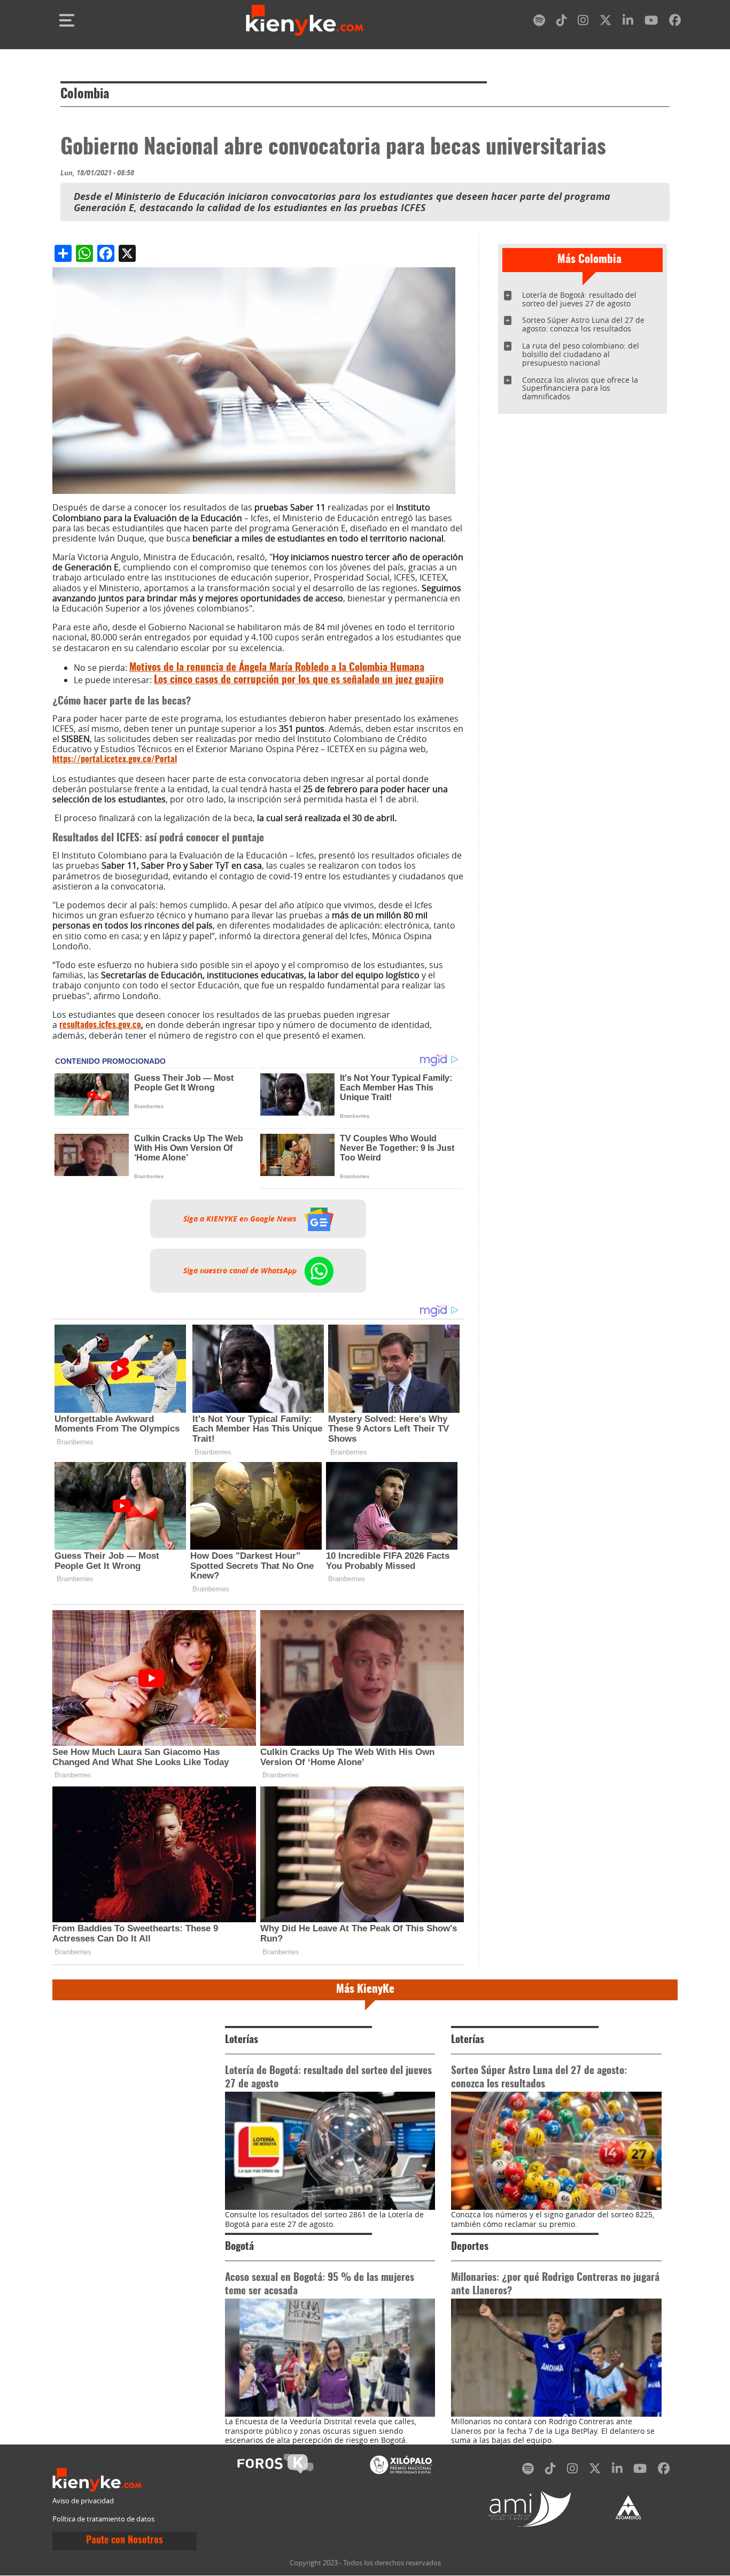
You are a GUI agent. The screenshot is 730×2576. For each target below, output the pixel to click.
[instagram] (583, 22)
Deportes (470, 2247)
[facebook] (675, 22)
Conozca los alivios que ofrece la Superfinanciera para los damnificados (580, 388)
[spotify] (539, 22)
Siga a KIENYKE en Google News (241, 1219)
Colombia (85, 95)
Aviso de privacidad (83, 2501)
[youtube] (651, 22)
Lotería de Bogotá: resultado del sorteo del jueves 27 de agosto (579, 299)
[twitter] (605, 22)
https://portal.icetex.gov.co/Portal (115, 760)
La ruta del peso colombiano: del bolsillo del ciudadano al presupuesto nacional (581, 354)
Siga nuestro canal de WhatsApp (241, 1271)
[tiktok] (562, 22)
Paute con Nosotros (125, 2541)
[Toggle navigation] (67, 20)
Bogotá (239, 2247)
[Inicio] (305, 20)
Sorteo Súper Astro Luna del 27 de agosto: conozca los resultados (583, 324)
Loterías (242, 2040)
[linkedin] (628, 22)
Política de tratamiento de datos (103, 2519)
